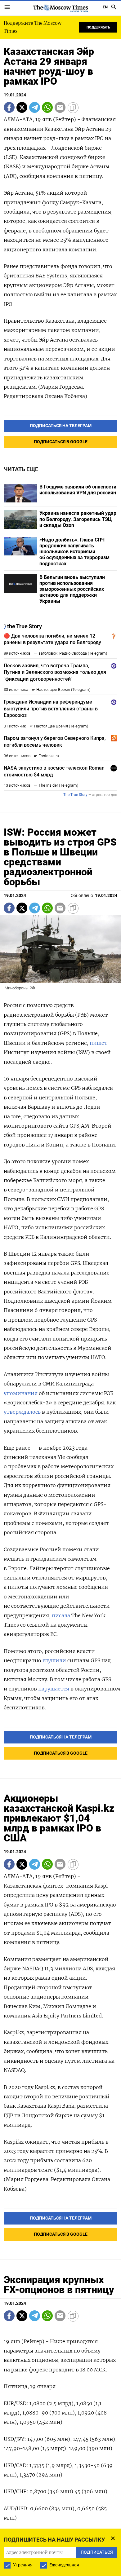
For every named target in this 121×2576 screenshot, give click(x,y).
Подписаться (60, 1303)
